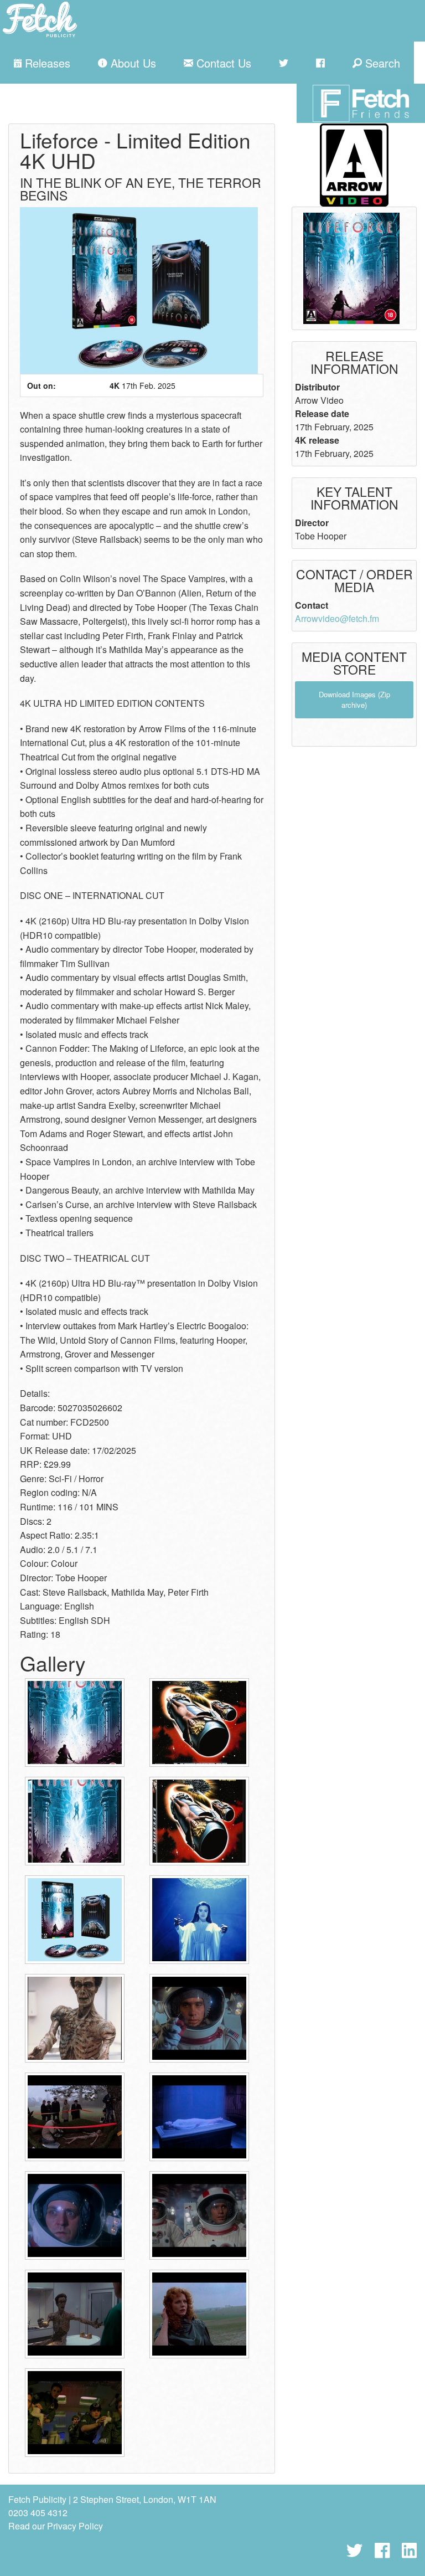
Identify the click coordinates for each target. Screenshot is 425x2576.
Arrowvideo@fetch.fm (337, 618)
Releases (46, 63)
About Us (132, 63)
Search (381, 63)
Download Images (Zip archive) (354, 700)
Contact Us (222, 63)
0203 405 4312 (38, 2513)
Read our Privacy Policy (56, 2526)
